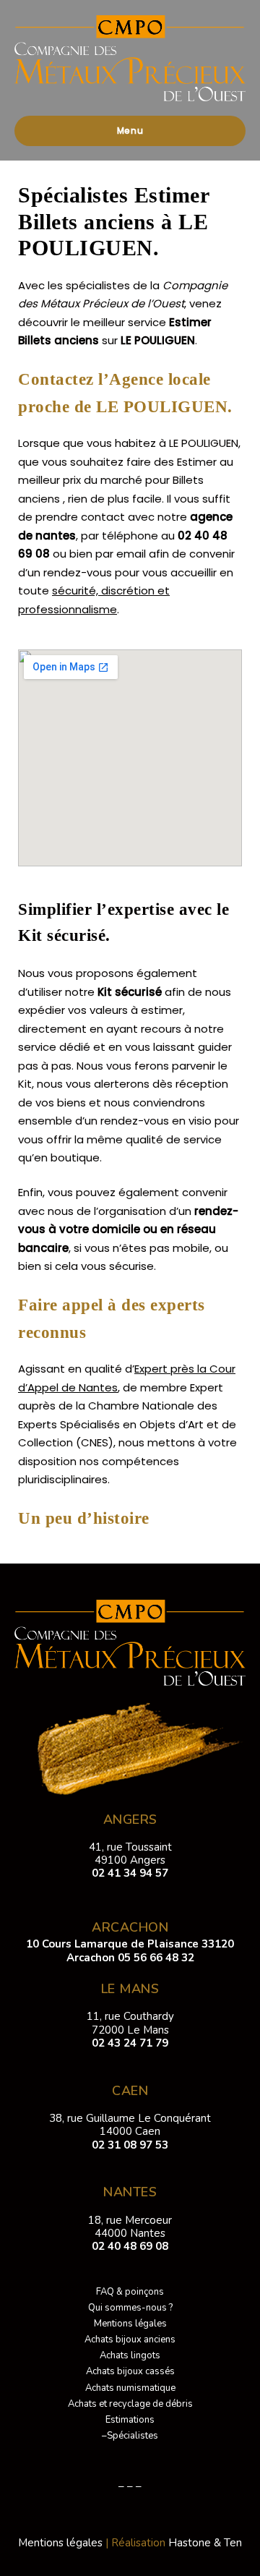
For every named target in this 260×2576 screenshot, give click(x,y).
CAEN (130, 2091)
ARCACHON (130, 1927)
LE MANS (130, 1989)
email (131, 554)
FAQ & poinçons (130, 2292)
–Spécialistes (130, 2436)
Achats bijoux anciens (130, 2340)
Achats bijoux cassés (130, 2371)
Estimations (130, 2420)
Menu (130, 131)
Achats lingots (130, 2355)
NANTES (130, 2192)
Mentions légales (130, 2324)
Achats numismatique (130, 2388)
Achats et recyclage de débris (130, 2404)
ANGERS (130, 1820)
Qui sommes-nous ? (130, 2308)
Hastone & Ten (205, 2543)
